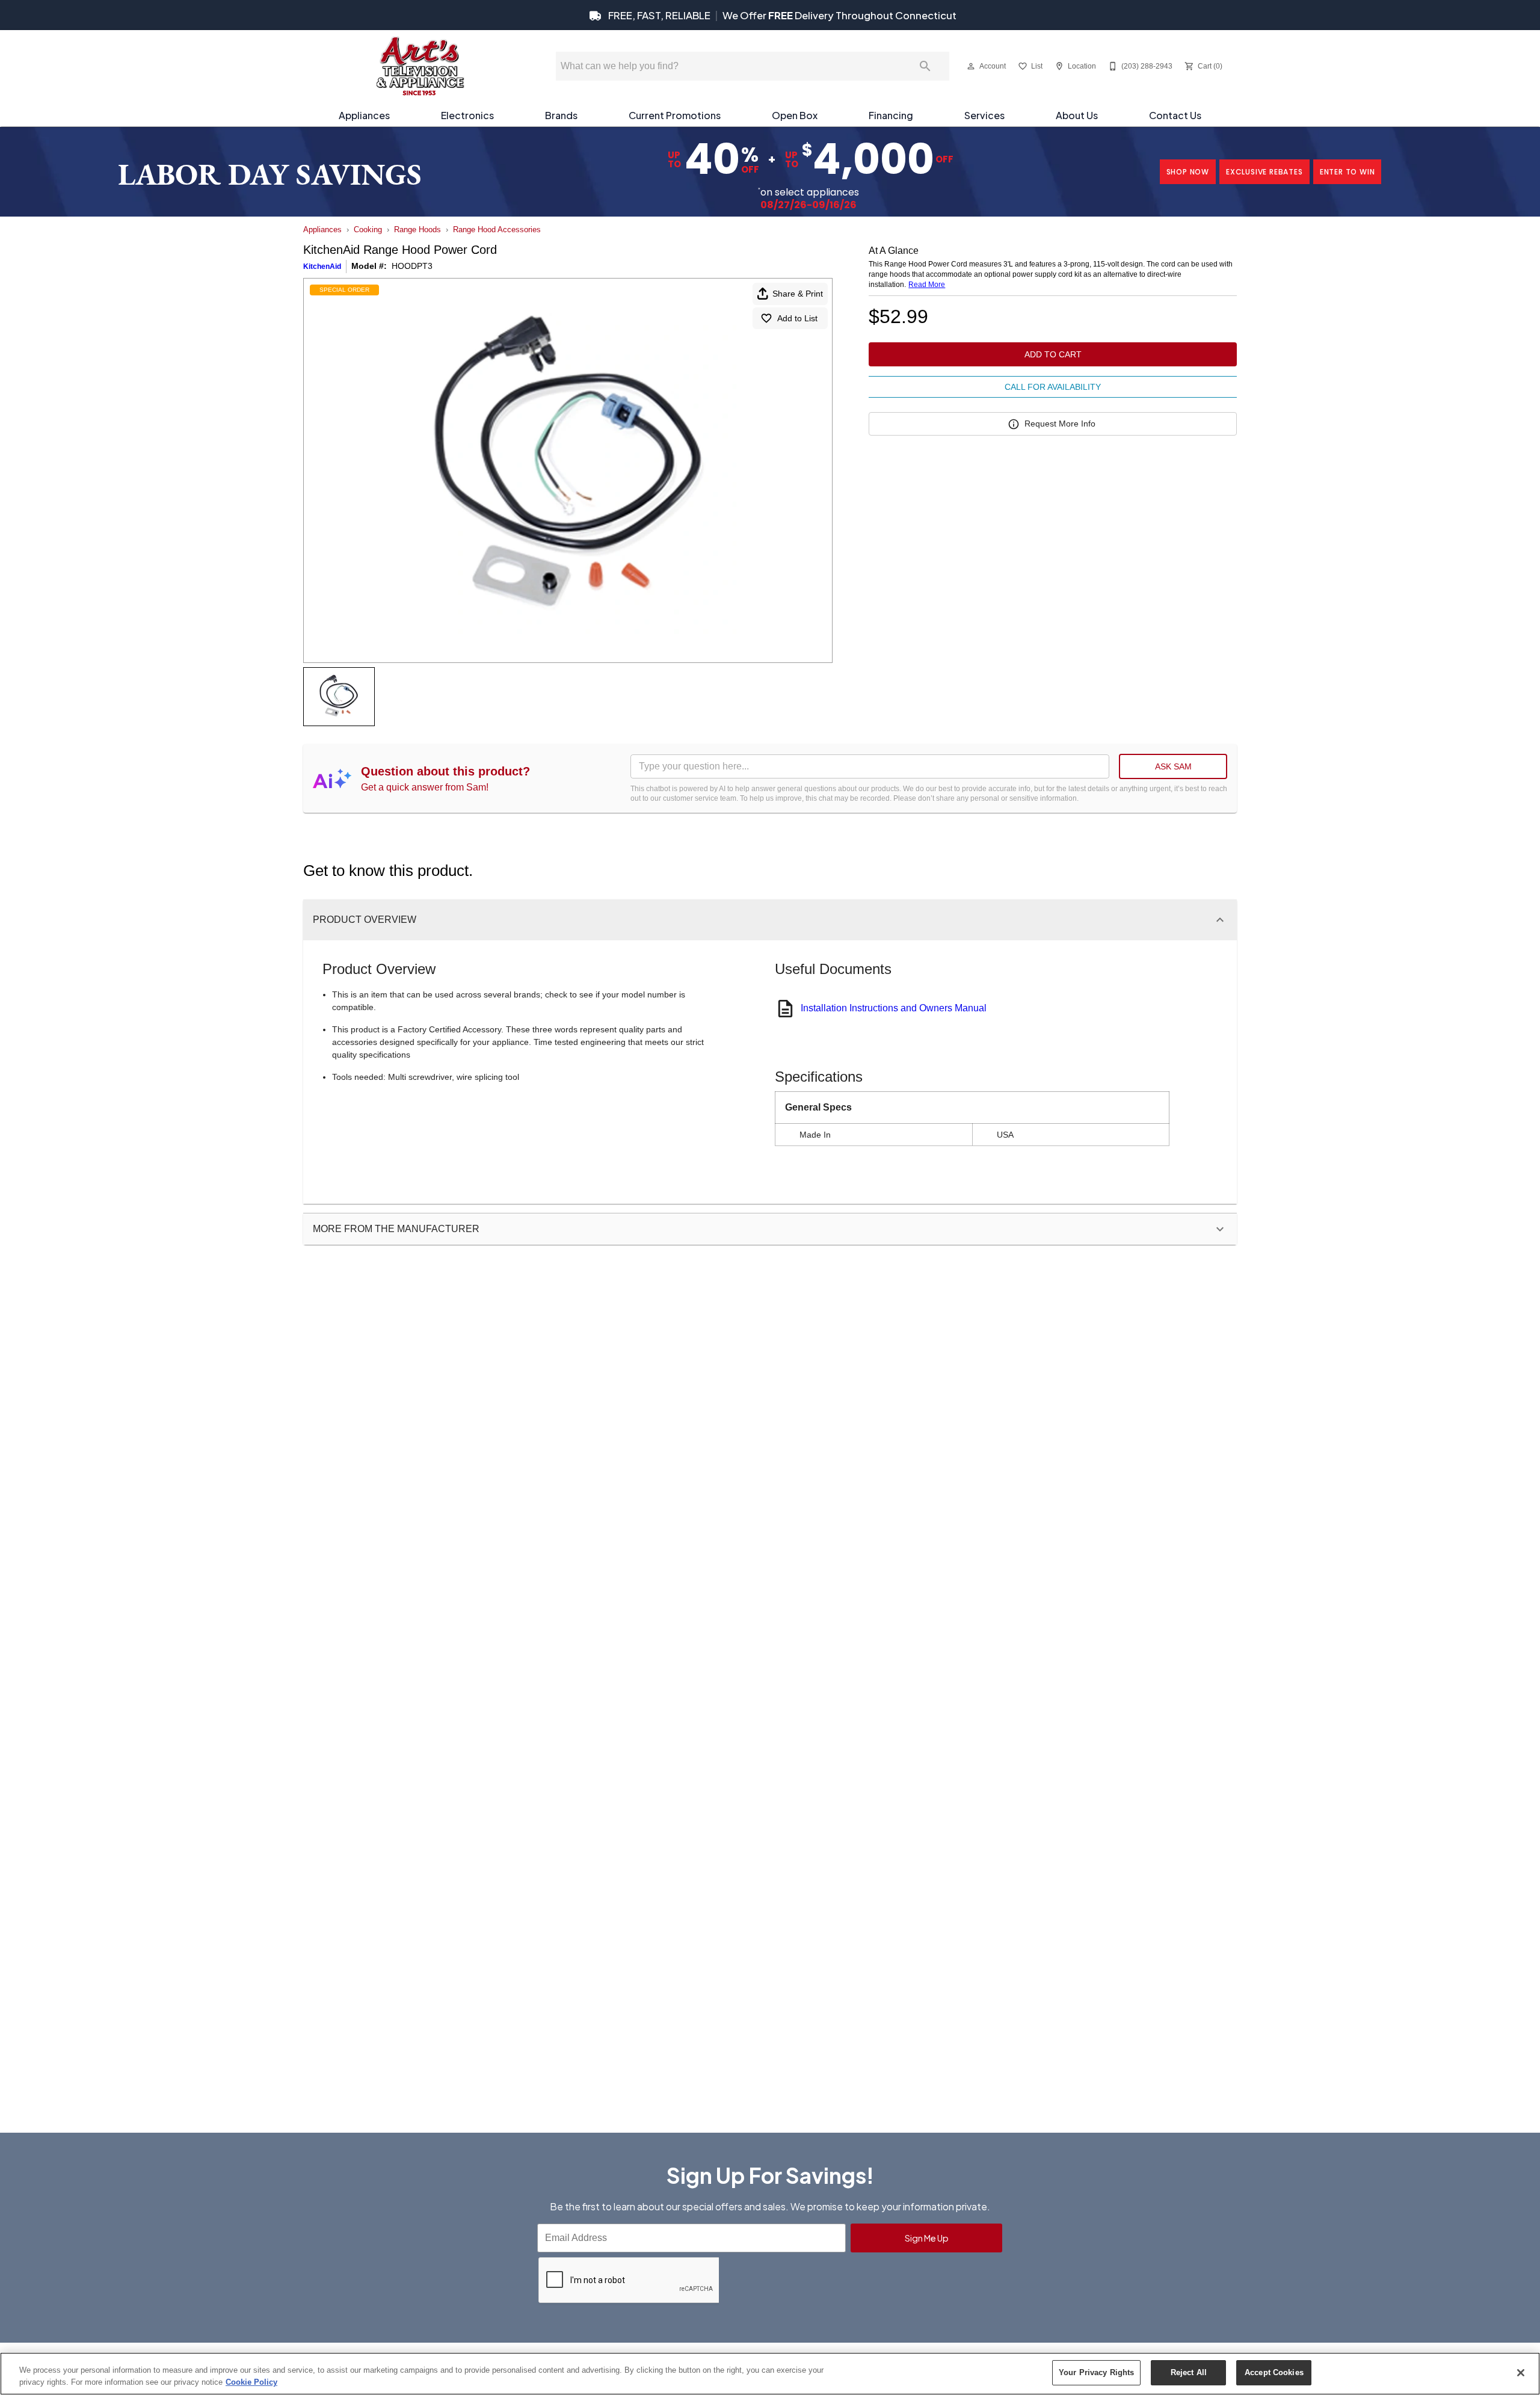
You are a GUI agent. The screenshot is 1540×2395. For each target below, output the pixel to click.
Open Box (795, 115)
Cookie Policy (251, 2382)
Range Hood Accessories (497, 230)
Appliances (364, 115)
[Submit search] (925, 66)
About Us (1077, 115)
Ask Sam (1173, 766)
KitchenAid (322, 267)
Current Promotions (675, 115)
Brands (561, 115)
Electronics (467, 115)
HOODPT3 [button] (412, 266)
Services (984, 115)
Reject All (1189, 2372)
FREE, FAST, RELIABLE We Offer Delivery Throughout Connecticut (781, 15)
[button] (971, 66)
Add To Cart (1053, 354)
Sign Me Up (927, 2238)
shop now (1188, 172)
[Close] (1521, 2373)
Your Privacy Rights (1096, 2372)
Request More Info (1060, 424)
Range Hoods (417, 230)
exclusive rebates (1264, 172)
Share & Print (798, 294)
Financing (891, 115)
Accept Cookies (1274, 2372)
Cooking (368, 230)
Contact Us (1175, 115)
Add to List (797, 318)
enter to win (1347, 172)
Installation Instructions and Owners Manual (894, 1008)
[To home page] (420, 66)
